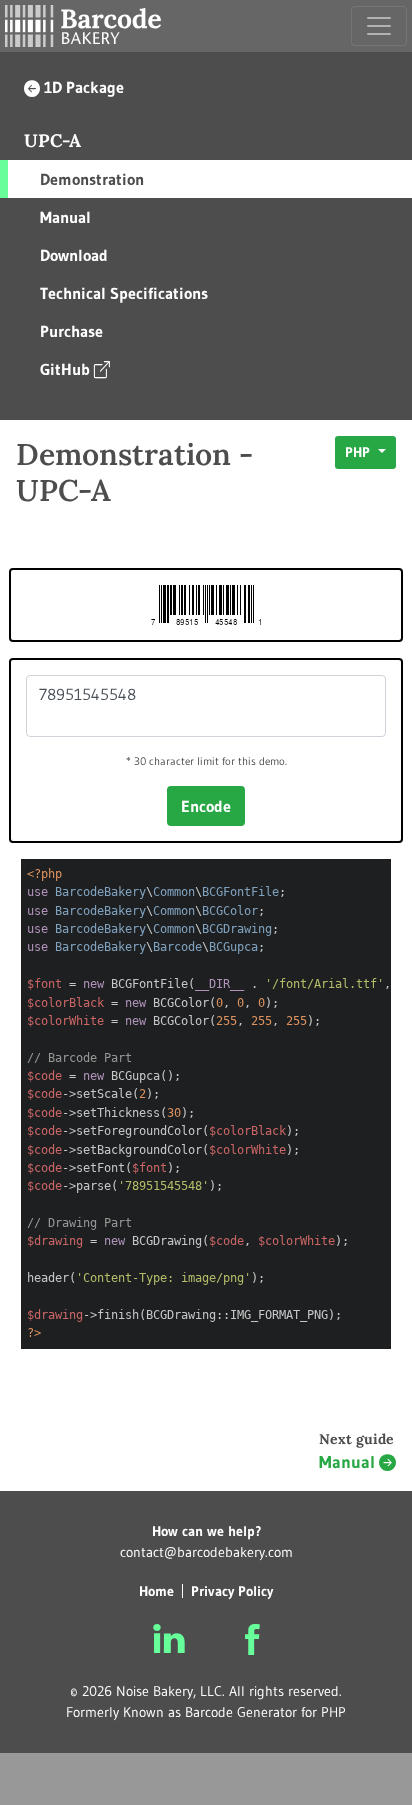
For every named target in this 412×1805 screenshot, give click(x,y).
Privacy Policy (232, 1591)
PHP (359, 452)
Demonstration (92, 179)
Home (156, 1591)
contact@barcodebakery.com (206, 1552)
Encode (206, 806)
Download (74, 255)
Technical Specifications (124, 293)
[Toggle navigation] (379, 26)
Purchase (71, 331)
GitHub (65, 369)
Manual (65, 217)
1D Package (84, 87)
